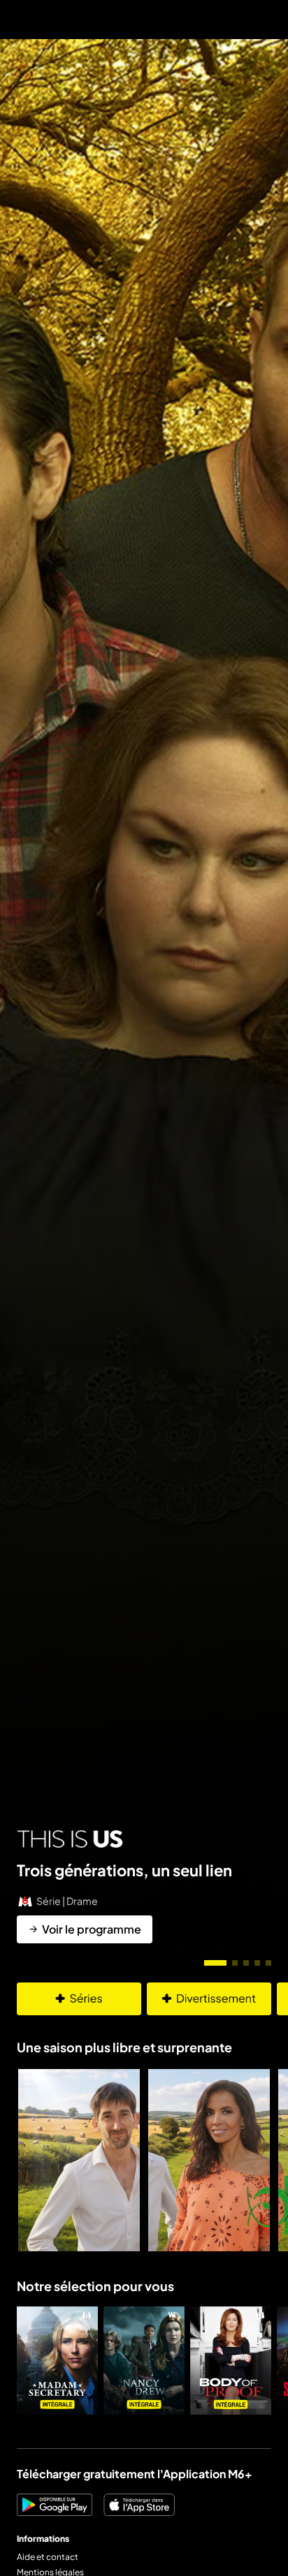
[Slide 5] (268, 1963)
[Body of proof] (231, 2361)
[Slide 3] (246, 1963)
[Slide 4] (257, 1963)
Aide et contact (48, 2557)
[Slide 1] (215, 1963)
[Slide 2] (235, 1963)
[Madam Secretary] (57, 2361)
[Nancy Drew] (144, 2361)
